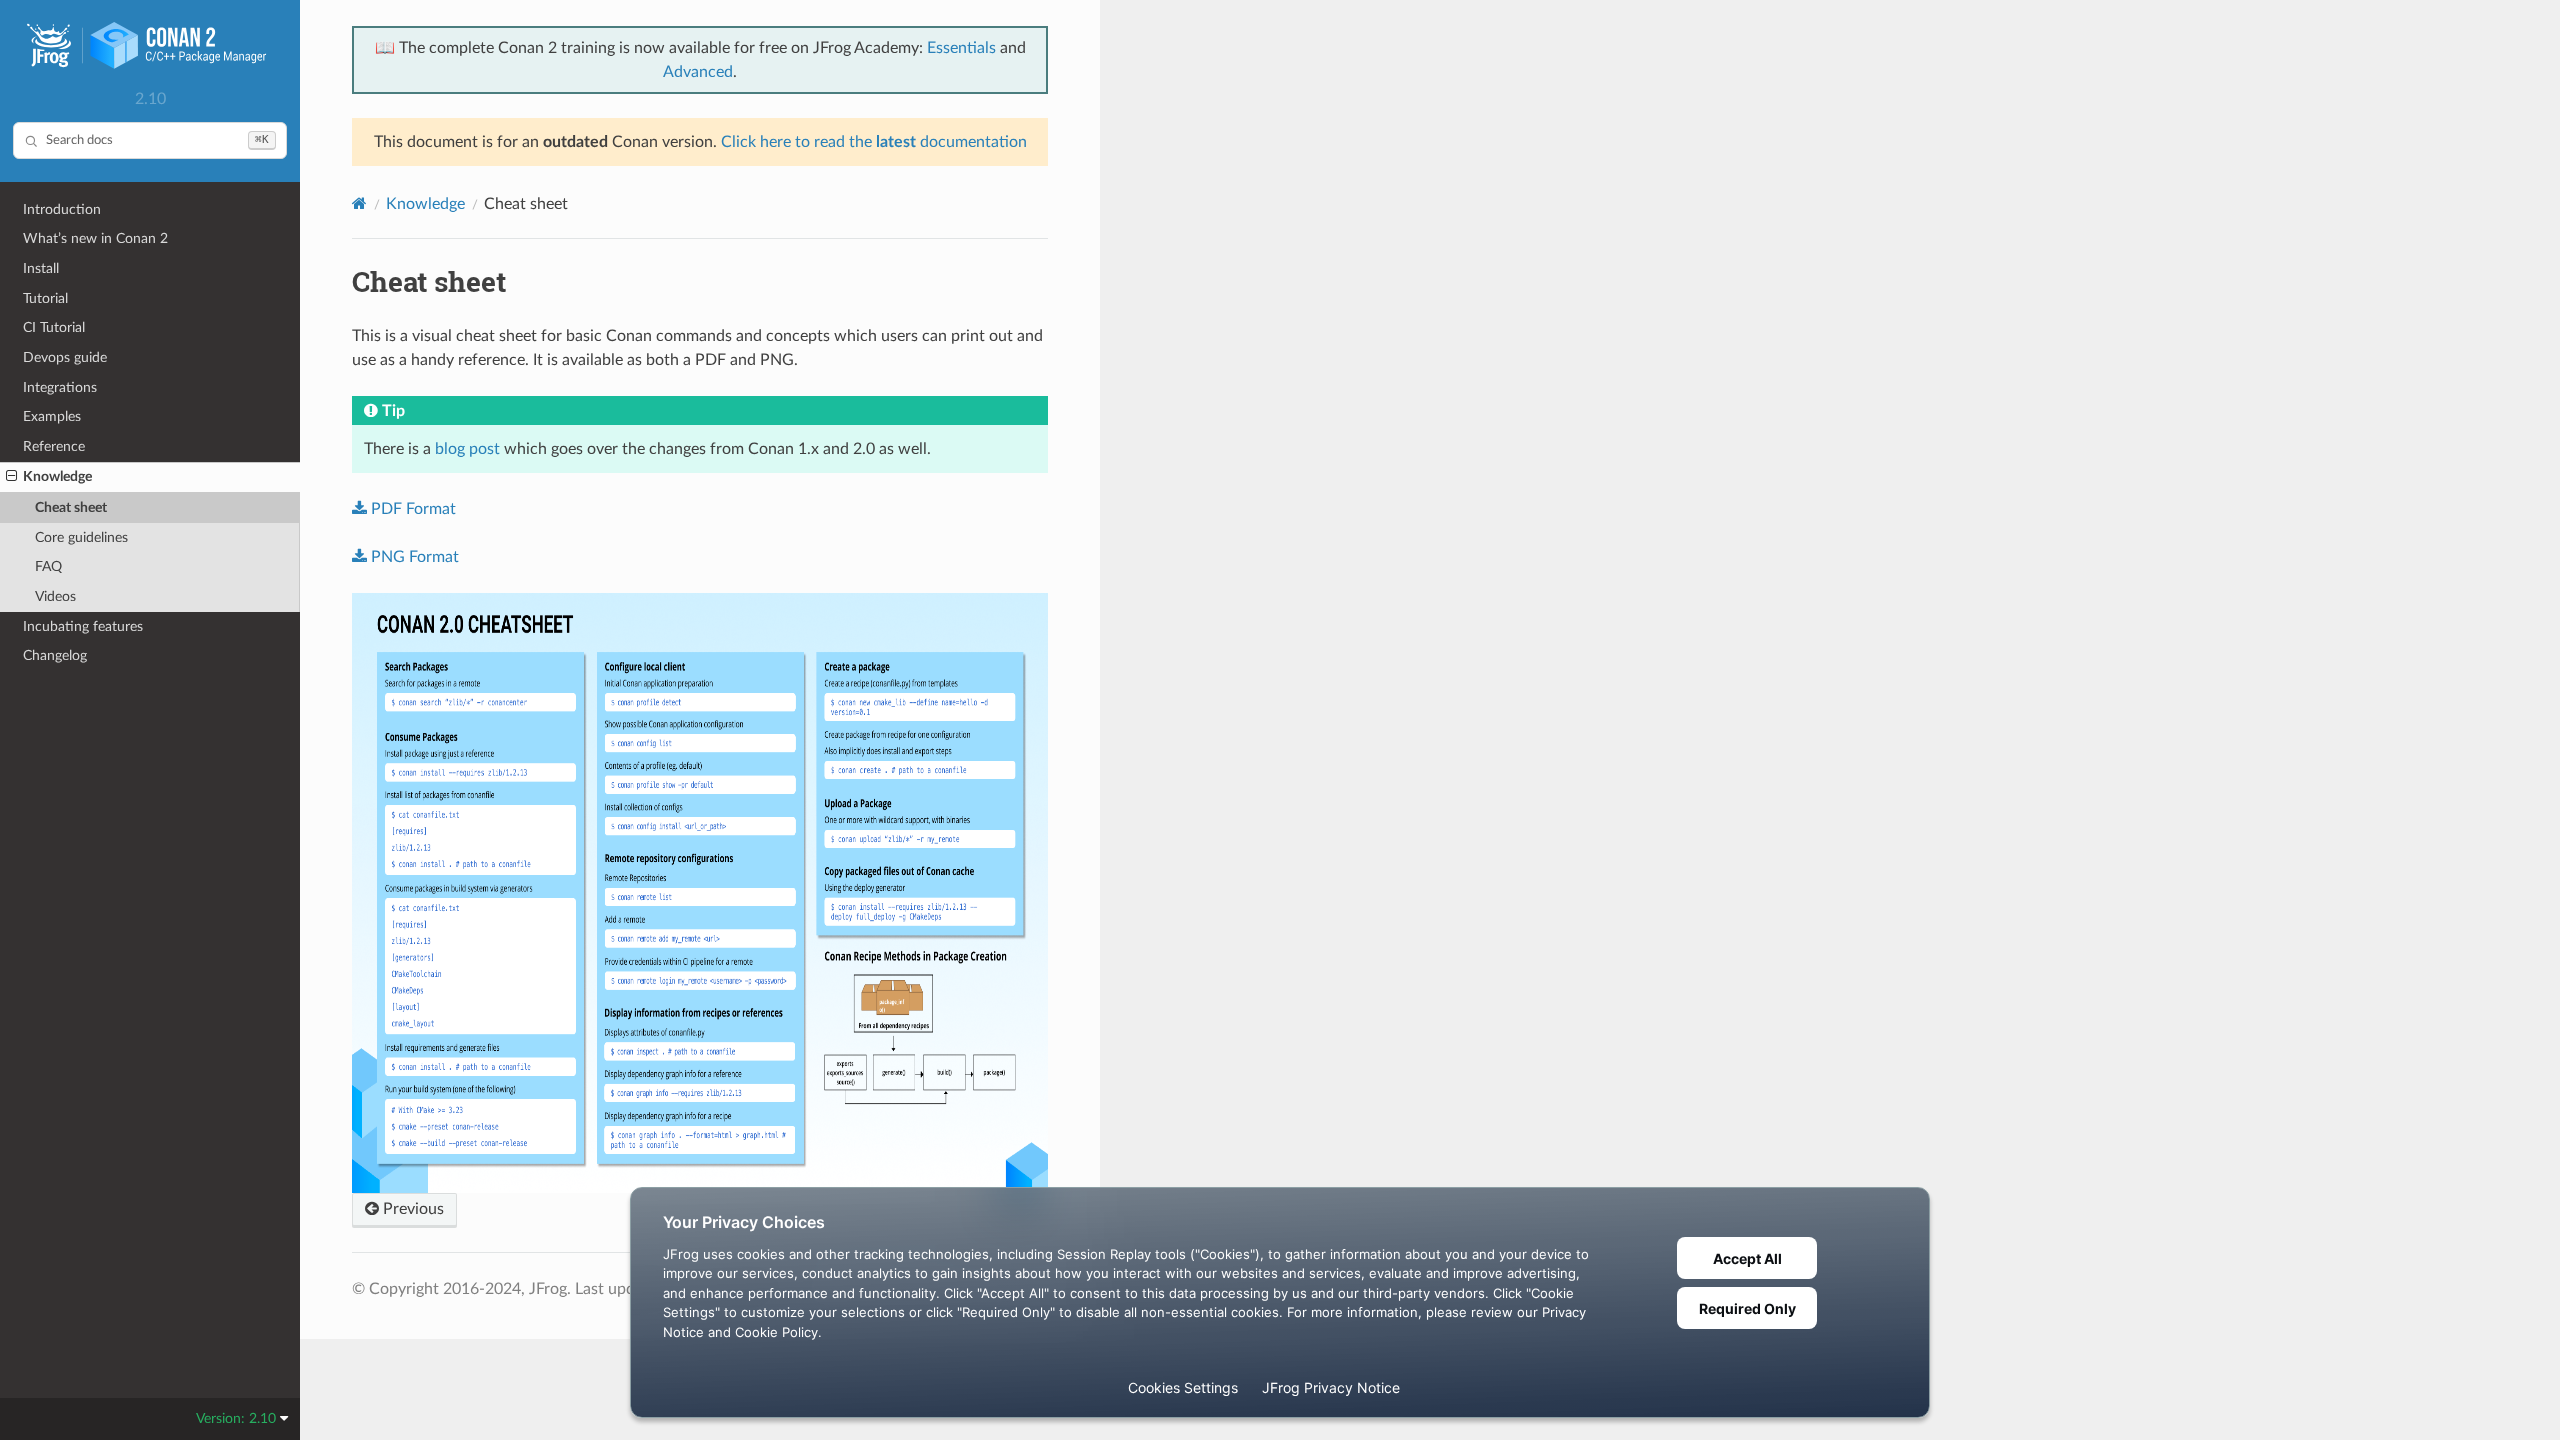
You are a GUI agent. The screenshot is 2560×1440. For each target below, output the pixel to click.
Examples (52, 416)
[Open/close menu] (11, 477)
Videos (55, 596)
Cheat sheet (71, 507)
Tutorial (45, 298)
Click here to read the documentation (874, 142)
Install (41, 268)
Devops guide (65, 357)
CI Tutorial (54, 327)
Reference (54, 446)
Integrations (60, 387)
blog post (467, 449)
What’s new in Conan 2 (95, 238)
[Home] (359, 203)
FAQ (48, 566)
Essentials (961, 48)
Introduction (62, 209)
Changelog (55, 655)
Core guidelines (81, 537)
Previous (411, 1209)
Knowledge (57, 476)
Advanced (698, 72)
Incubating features (83, 626)
